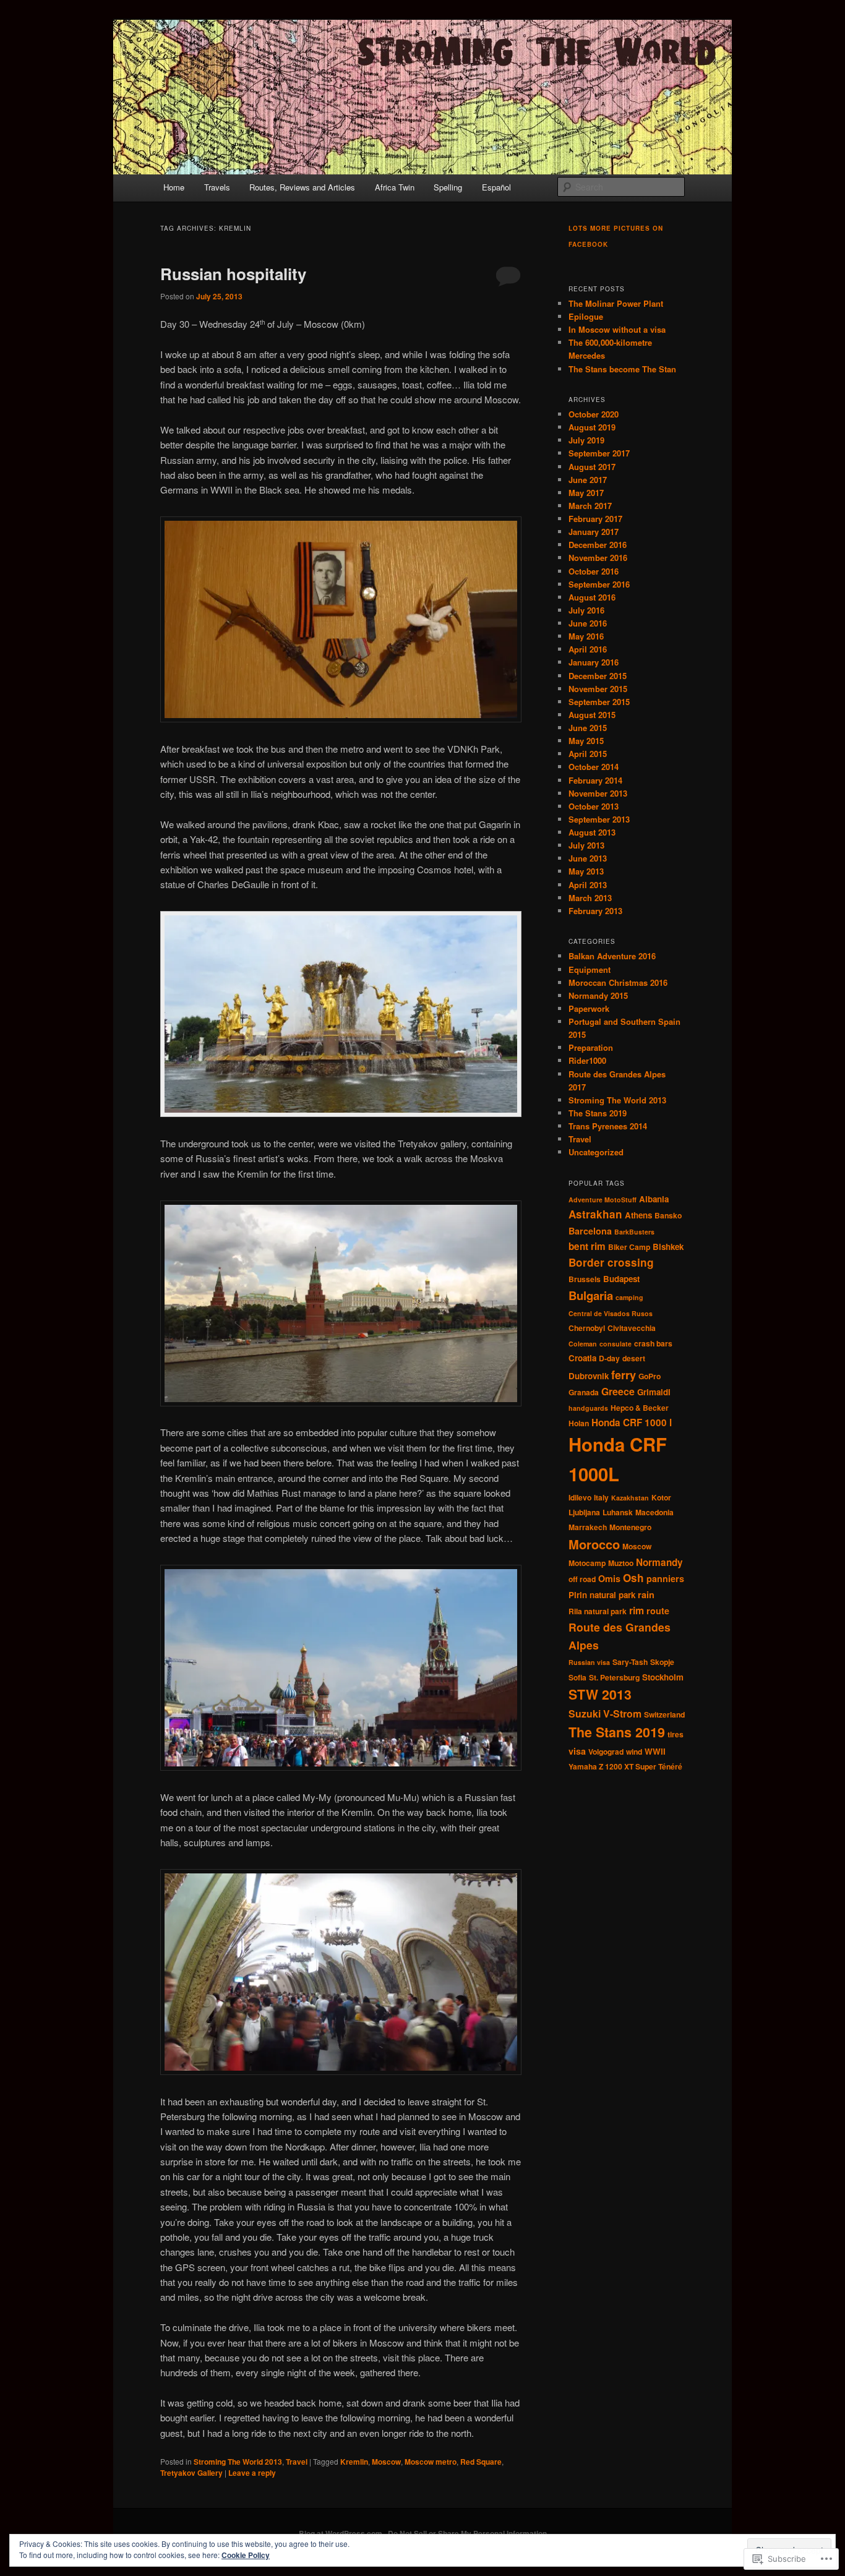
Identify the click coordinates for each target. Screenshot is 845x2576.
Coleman (583, 1344)
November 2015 (598, 689)
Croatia (582, 1358)
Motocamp (587, 1563)
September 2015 (599, 702)
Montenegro (630, 1527)
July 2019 (586, 440)
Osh (633, 1578)
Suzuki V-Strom (605, 1714)
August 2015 (592, 715)
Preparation (591, 1047)
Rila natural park (598, 1611)
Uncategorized (596, 1152)
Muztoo (621, 1563)
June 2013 (588, 858)
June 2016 (588, 623)
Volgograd (606, 1752)
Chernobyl (587, 1328)
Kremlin (354, 2462)
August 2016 (592, 597)
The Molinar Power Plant (616, 303)
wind (634, 1752)
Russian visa (589, 1662)
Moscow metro (431, 2462)
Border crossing (611, 1262)
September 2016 (599, 584)
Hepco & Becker (640, 1408)
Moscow (386, 2462)
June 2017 (588, 480)
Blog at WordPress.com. (341, 2533)
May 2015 (586, 741)
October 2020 (594, 414)
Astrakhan (595, 1214)
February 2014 (595, 780)
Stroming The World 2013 (238, 2462)
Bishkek (668, 1247)
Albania (654, 1199)
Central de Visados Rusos (611, 1313)
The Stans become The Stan (622, 369)
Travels (217, 187)
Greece (618, 1391)
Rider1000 (587, 1060)
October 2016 (594, 571)
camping (629, 1297)
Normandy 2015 (598, 995)
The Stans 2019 (598, 1113)
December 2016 (598, 545)
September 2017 (599, 453)
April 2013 (588, 885)
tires (676, 1734)
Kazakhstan (630, 1498)
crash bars (653, 1343)
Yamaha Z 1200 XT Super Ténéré (625, 1766)
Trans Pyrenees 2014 (608, 1126)
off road (582, 1579)
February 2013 (595, 911)
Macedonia (654, 1512)
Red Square (481, 2462)
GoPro (650, 1376)
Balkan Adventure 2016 (612, 956)
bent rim (587, 1246)
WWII (655, 1751)
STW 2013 (600, 1694)
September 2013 (599, 819)
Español (496, 187)
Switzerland (664, 1714)
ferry (624, 1375)
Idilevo (580, 1497)
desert (634, 1358)
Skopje (662, 1662)
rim (637, 1610)
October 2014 (594, 767)
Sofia (577, 1677)
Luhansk (618, 1512)
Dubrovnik (589, 1376)
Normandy (659, 1562)
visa (577, 1751)
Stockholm (663, 1677)
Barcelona (590, 1231)
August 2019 (592, 427)
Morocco (594, 1544)
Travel (297, 2462)
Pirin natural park (602, 1595)
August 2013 (592, 832)
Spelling (448, 187)
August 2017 (592, 467)
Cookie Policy (246, 2555)
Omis (609, 1578)
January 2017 (594, 532)
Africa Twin (395, 187)
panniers (665, 1578)
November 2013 (598, 793)
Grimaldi (654, 1392)
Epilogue (586, 316)
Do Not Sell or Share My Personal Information (467, 2533)
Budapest (621, 1279)
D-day (609, 1358)
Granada (584, 1392)
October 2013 (594, 806)
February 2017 (595, 519)
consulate (616, 1344)
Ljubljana (584, 1512)
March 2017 (590, 506)
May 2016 (586, 636)
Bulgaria (591, 1295)
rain (646, 1594)
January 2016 (594, 662)
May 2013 (586, 871)
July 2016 (586, 610)
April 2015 (588, 754)
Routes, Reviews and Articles (302, 187)
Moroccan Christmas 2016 (618, 982)
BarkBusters (634, 1232)
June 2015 (588, 728)
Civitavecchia (632, 1328)
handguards (588, 1408)
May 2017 (586, 493)
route (658, 1611)
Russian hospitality (233, 274)
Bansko (668, 1215)
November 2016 (598, 558)
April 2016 (588, 649)
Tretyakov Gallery (191, 2473)
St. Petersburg (614, 1677)
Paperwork (589, 1008)
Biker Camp (629, 1247)
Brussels (585, 1279)
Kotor (661, 1497)
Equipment (590, 969)
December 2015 (598, 676)
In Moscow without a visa (617, 329)
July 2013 (586, 845)
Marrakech (588, 1527)
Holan (579, 1423)
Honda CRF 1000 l (632, 1423)
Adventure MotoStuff (603, 1200)
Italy (601, 1497)
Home (174, 187)
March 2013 (590, 898)
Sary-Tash (630, 1662)
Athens (638, 1215)
